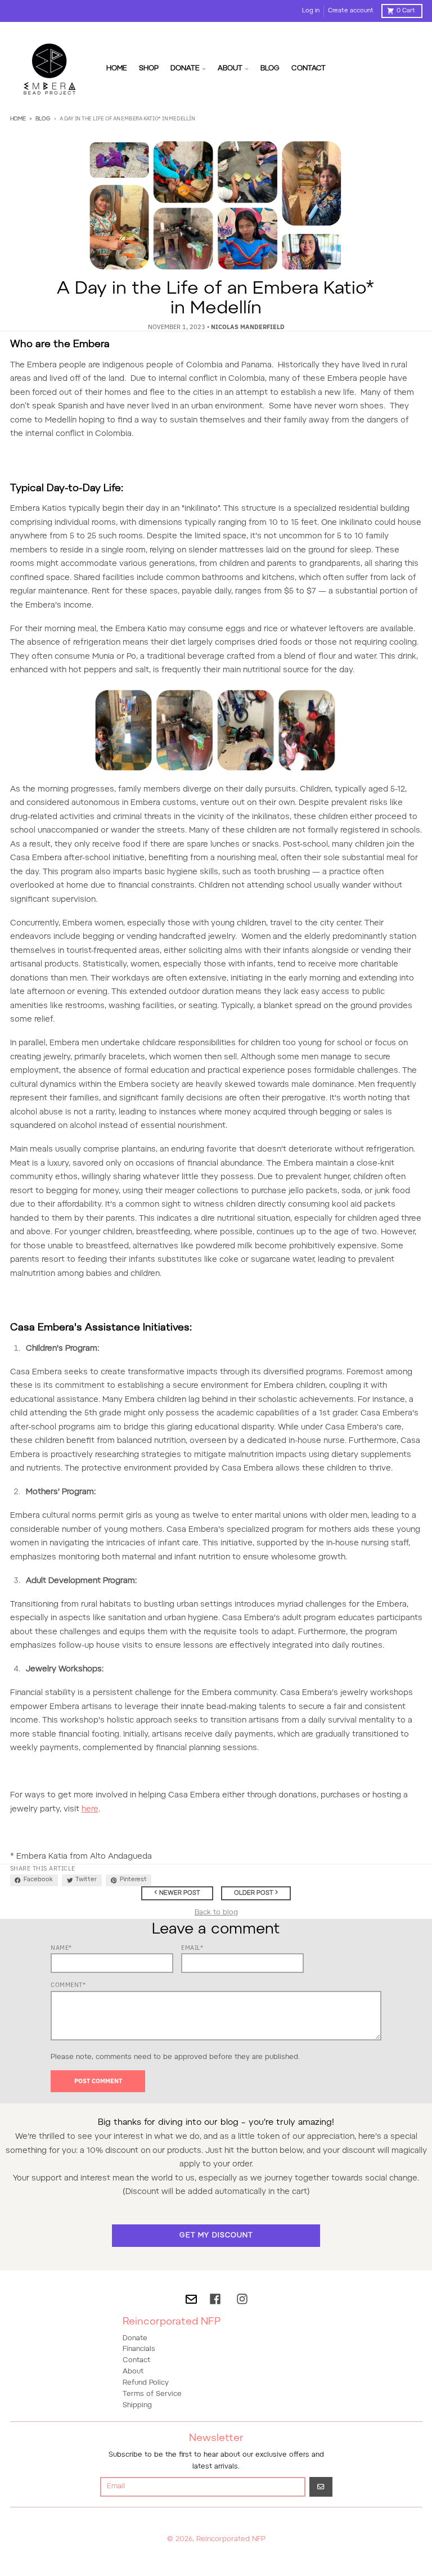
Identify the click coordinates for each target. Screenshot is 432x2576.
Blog (43, 119)
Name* (61, 1948)
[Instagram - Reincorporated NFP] (242, 2299)
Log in (311, 11)
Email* (192, 1948)
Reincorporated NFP (231, 2539)
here (90, 1810)
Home (18, 119)
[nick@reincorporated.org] (191, 2299)
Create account (351, 11)
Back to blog (216, 1913)
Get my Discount (216, 2236)
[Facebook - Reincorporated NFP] (215, 2299)
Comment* (68, 1985)
